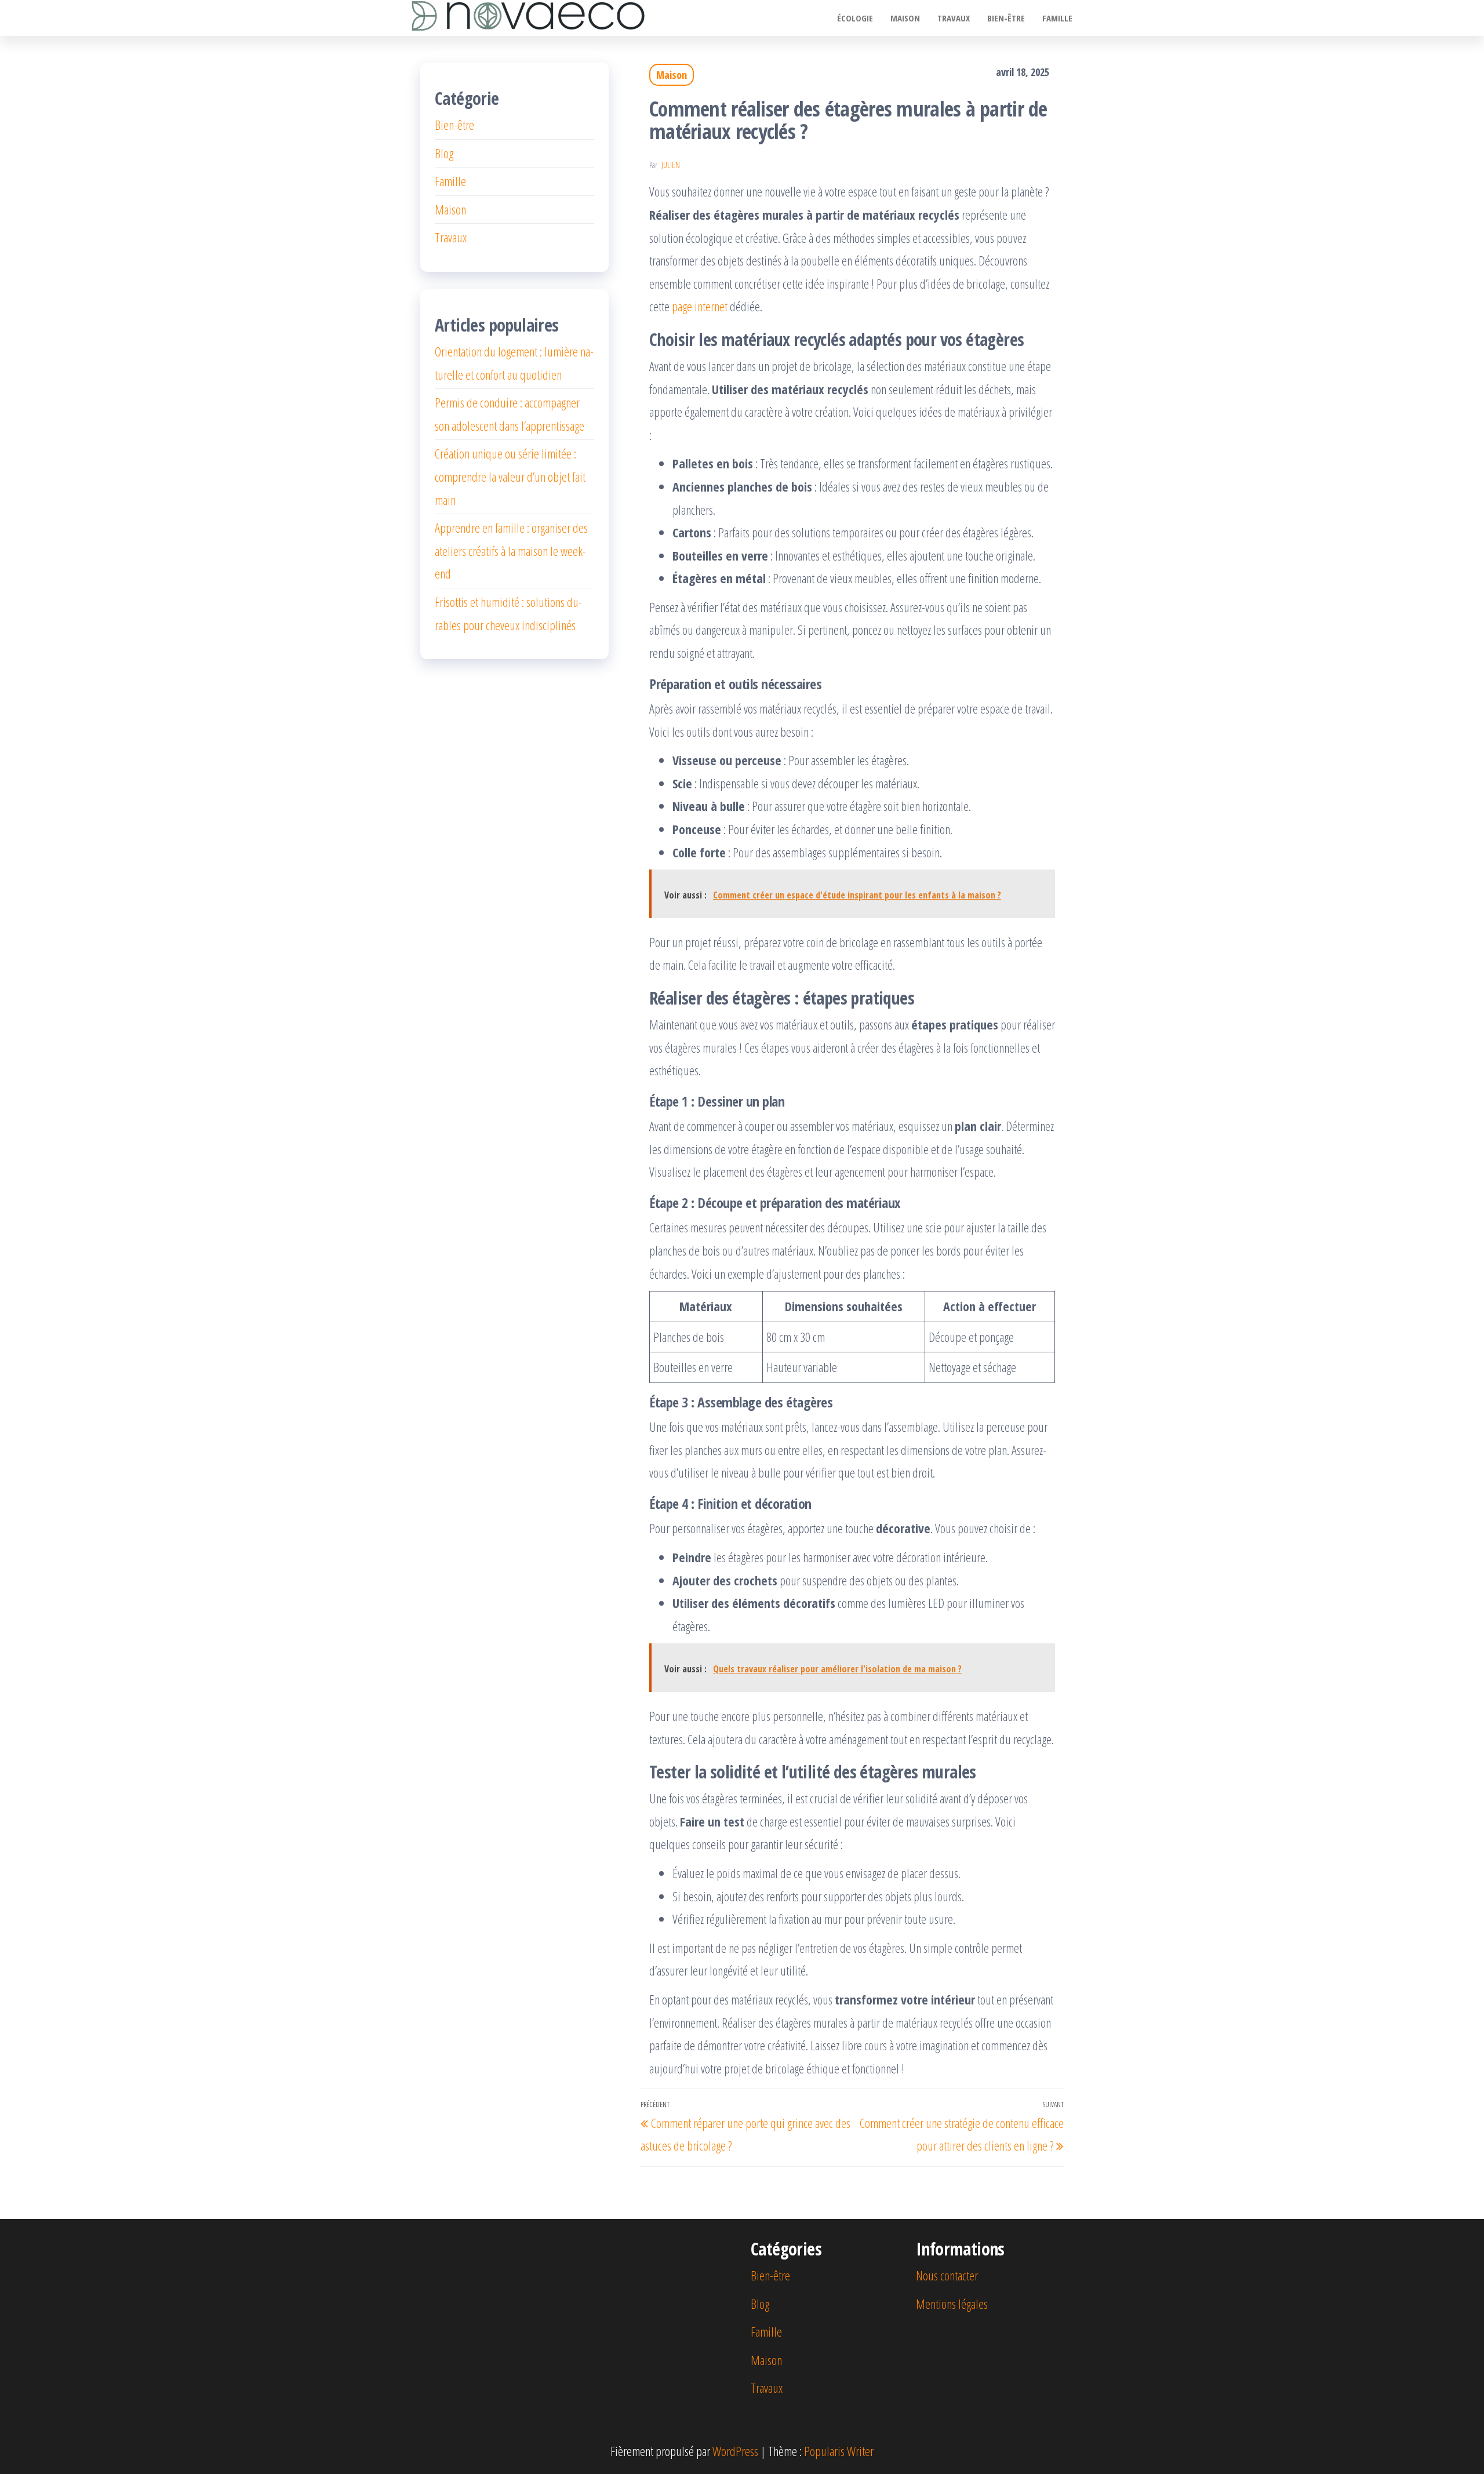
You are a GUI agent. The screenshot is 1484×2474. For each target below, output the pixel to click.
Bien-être (1006, 18)
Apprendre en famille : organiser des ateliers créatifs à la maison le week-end (511, 550)
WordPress (735, 2451)
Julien (671, 165)
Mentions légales (952, 2304)
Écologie (855, 18)
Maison (905, 18)
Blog (444, 153)
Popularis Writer (839, 2451)
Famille (1057, 18)
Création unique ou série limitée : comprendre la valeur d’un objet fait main (510, 476)
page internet (700, 306)
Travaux (954, 18)
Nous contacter (947, 2275)
